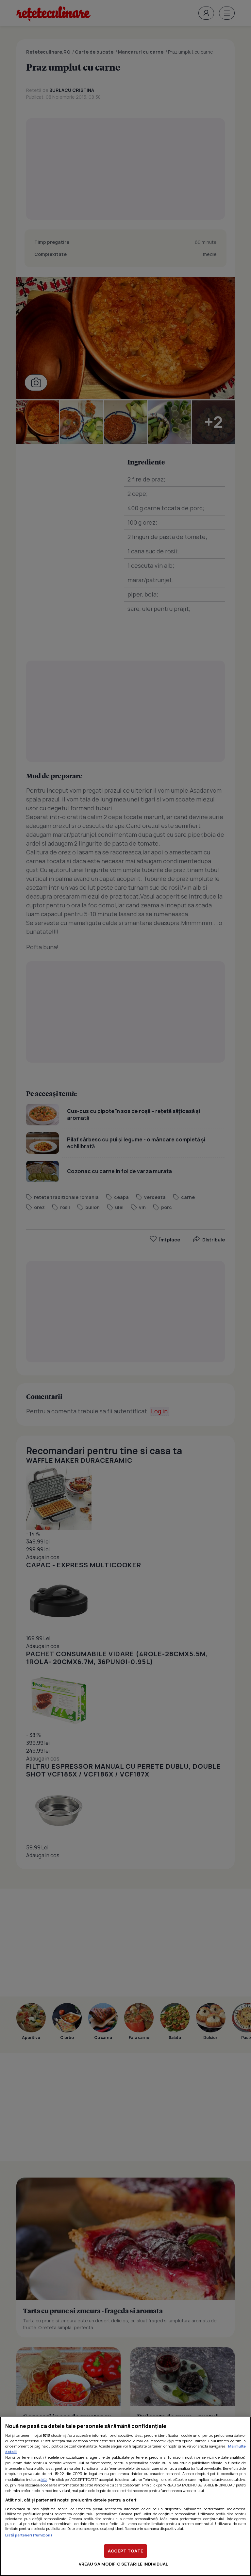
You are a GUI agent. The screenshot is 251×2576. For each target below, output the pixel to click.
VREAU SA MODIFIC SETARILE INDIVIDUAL (124, 2564)
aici (44, 2479)
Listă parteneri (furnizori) (29, 2535)
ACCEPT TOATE (125, 2551)
